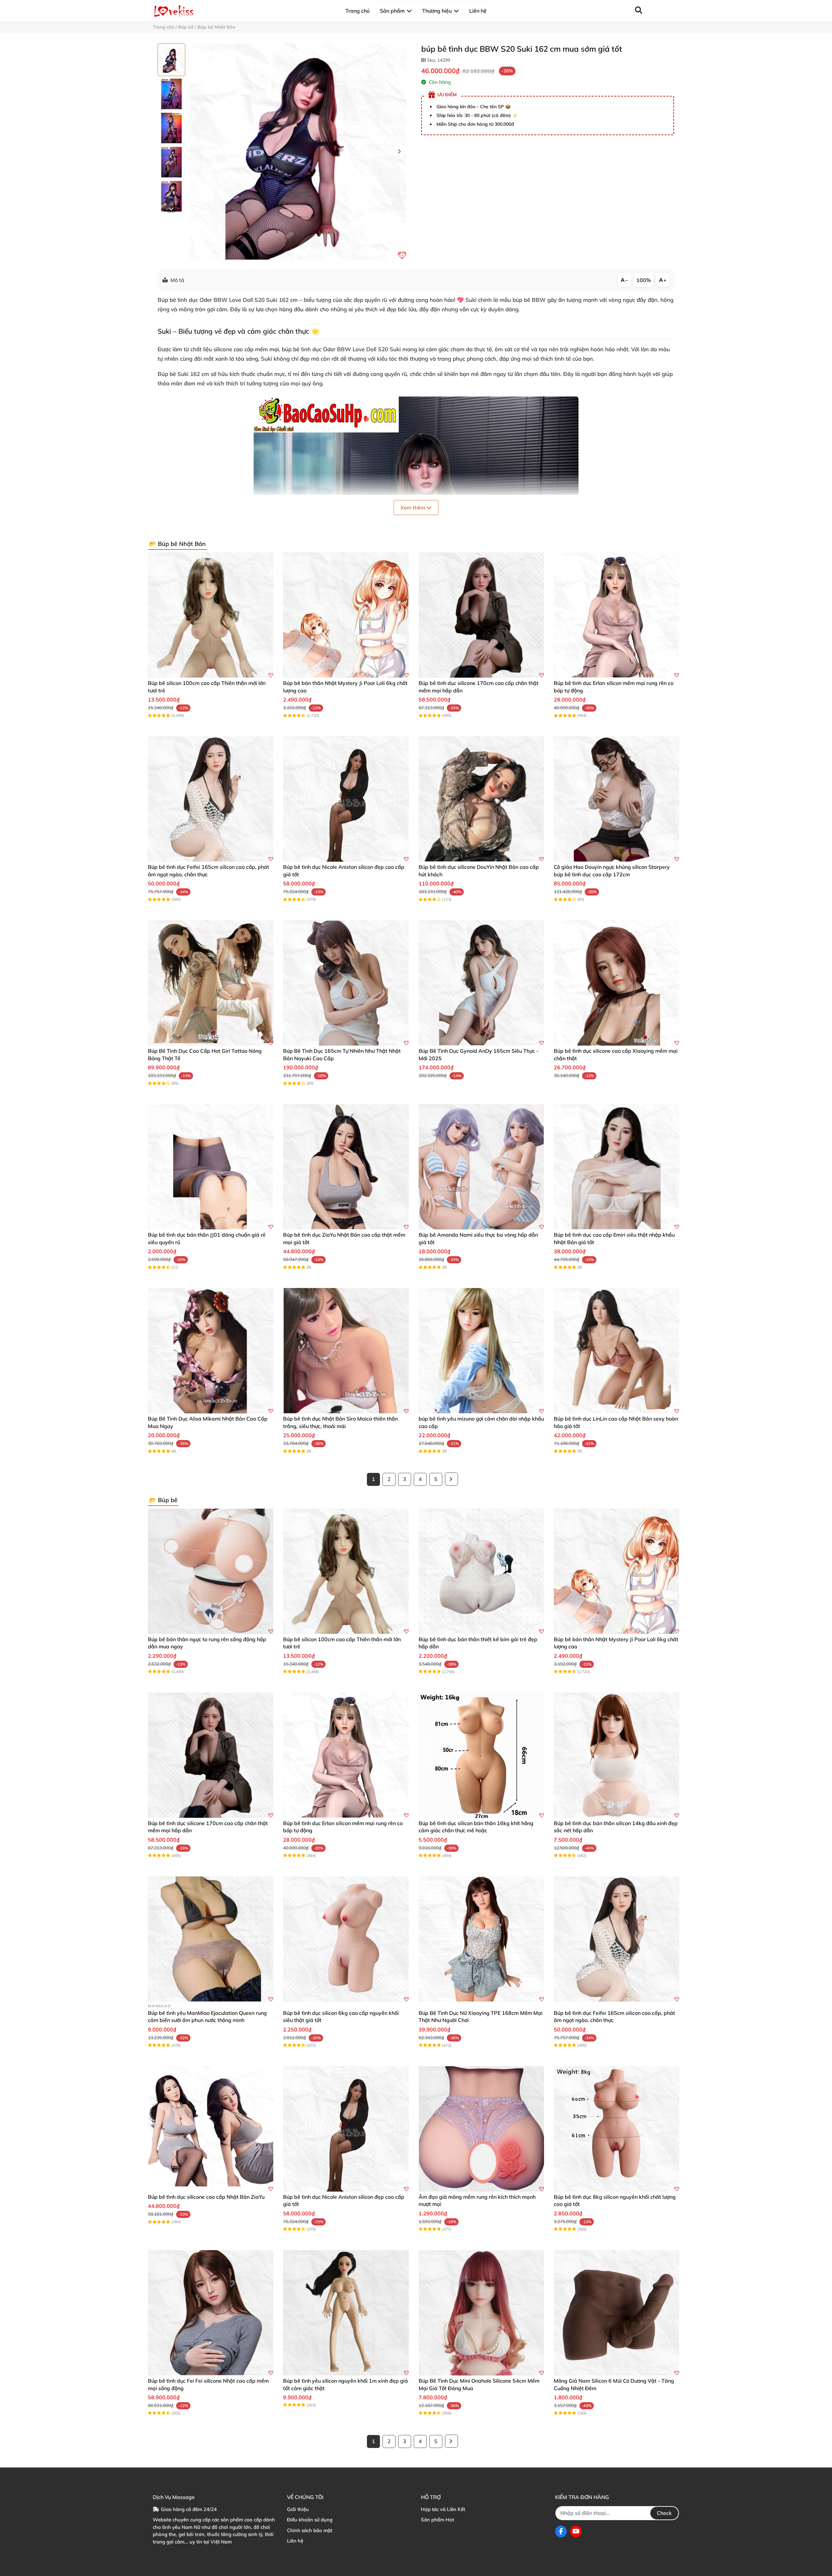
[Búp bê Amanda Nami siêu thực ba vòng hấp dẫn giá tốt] (481, 1167)
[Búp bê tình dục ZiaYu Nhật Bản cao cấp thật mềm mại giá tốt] (346, 1167)
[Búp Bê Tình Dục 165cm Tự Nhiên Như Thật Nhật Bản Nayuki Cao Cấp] (346, 983)
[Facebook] (561, 2531)
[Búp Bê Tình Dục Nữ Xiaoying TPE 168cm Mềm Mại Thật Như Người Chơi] (481, 1939)
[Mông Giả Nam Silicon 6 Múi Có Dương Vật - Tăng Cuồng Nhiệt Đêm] (617, 2313)
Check (664, 2513)
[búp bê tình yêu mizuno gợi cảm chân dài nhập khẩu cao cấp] (481, 1351)
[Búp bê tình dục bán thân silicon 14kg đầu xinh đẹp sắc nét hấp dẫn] (617, 1755)
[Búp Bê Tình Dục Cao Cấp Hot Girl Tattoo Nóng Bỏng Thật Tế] (211, 983)
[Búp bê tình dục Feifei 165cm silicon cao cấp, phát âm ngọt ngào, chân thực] (211, 799)
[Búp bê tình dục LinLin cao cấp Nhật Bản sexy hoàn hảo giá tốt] (617, 1351)
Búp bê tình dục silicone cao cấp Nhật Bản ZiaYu (206, 2197)
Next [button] (399, 152)
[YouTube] (576, 2531)
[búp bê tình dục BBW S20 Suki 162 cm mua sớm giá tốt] (298, 152)
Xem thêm (413, 508)
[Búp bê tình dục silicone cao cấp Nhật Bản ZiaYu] (211, 2129)
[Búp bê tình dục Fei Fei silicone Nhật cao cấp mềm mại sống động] (211, 2313)
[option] (171, 60)
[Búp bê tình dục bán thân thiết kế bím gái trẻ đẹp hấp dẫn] (481, 1571)
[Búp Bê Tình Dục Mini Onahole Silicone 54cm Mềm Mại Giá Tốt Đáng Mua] (481, 2313)
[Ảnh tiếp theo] (171, 208)
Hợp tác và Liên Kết (443, 2509)
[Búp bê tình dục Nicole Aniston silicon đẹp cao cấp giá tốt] (346, 799)
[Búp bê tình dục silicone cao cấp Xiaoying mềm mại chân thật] (617, 983)
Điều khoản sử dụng (310, 2520)
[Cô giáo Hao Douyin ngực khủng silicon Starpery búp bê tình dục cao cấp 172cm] (617, 799)
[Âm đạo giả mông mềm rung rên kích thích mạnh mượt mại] (481, 2129)
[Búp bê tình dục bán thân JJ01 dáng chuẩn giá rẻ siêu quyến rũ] (211, 1167)
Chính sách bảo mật (310, 2530)
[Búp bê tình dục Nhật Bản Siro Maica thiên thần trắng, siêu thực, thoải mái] (346, 1351)
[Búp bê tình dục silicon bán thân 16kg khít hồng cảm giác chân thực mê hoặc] (481, 1755)
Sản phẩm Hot (437, 2520)
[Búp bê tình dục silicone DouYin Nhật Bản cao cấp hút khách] (481, 799)
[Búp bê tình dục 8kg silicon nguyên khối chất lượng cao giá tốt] (617, 2129)
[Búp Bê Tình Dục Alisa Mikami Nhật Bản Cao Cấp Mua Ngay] (211, 1351)
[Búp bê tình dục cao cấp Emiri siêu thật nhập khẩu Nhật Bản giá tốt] (617, 1167)
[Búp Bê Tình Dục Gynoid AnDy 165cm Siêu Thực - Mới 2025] (481, 983)
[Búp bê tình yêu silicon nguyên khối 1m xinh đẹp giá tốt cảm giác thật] (346, 2313)
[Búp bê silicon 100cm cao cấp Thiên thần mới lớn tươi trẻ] (211, 615)
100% (644, 280)
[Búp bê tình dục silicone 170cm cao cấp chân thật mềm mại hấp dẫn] (481, 615)
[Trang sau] (451, 1479)
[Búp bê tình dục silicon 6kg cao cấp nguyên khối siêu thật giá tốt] (346, 1939)
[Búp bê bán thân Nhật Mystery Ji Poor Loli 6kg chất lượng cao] (346, 615)
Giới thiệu (298, 2509)
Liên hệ (295, 2541)
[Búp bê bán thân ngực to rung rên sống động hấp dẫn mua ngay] (211, 1571)
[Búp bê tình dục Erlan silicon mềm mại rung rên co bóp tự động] (617, 615)
